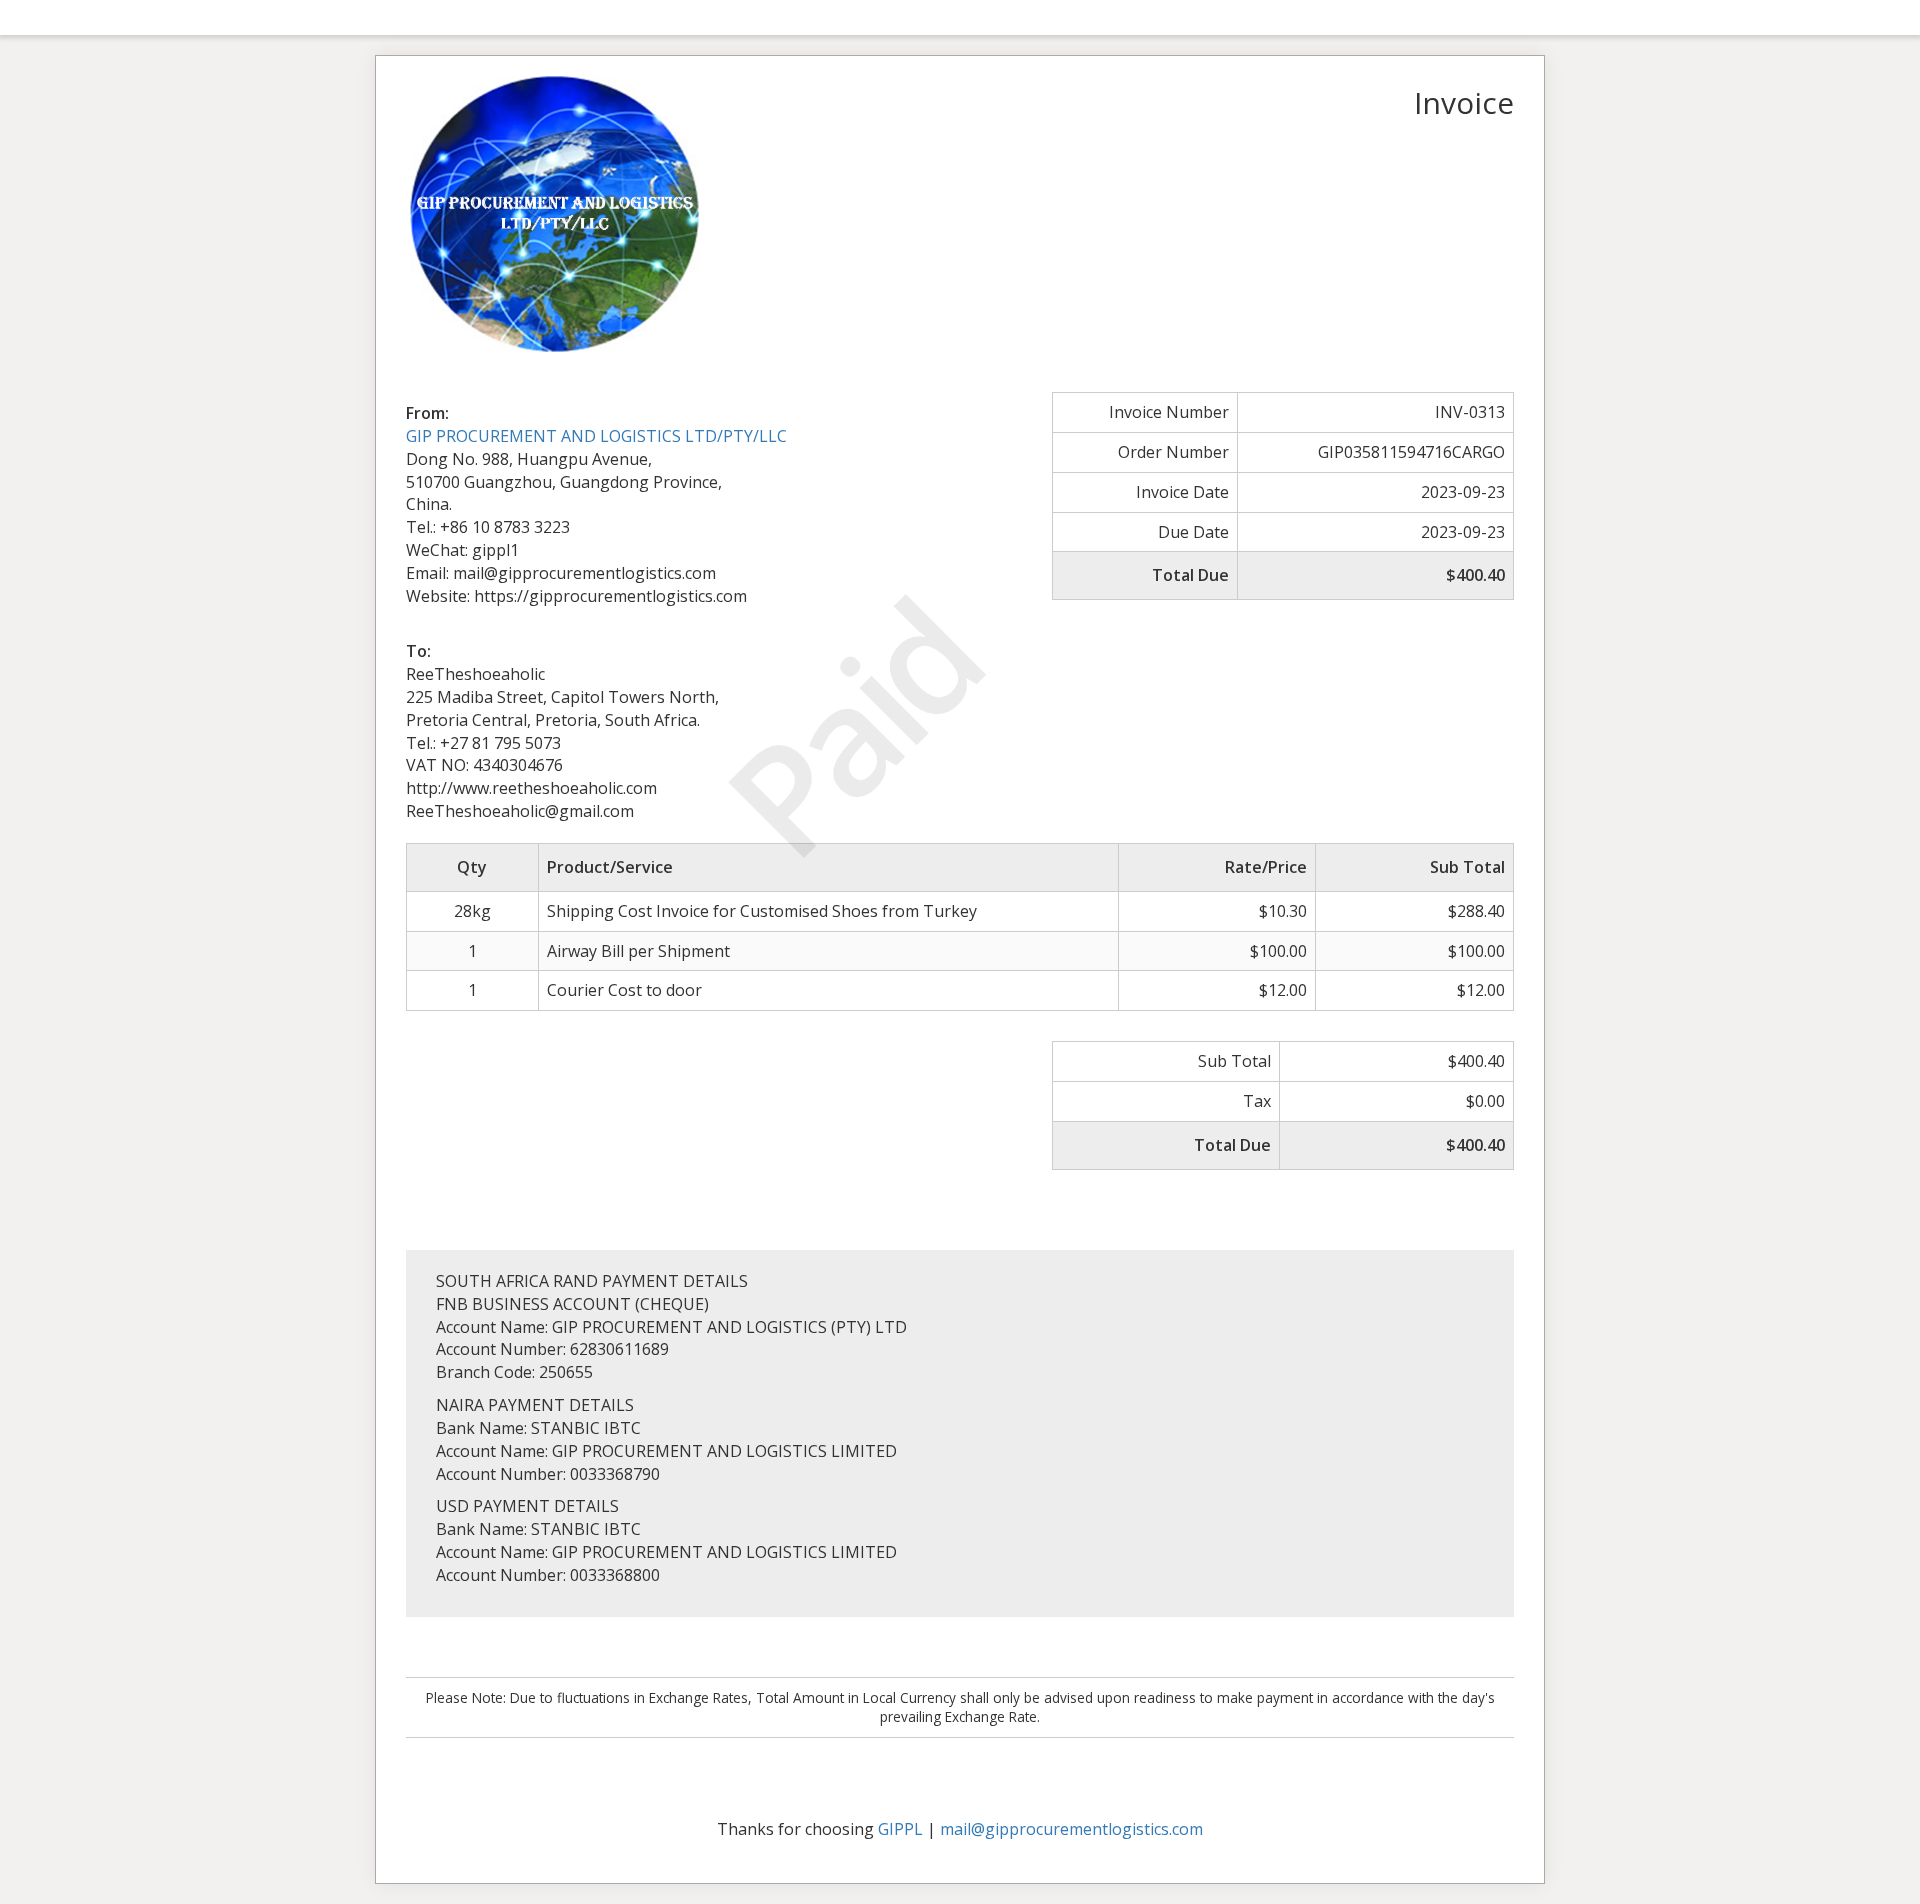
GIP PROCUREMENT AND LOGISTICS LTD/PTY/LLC (596, 436)
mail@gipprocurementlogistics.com (1071, 1829)
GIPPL (900, 1829)
